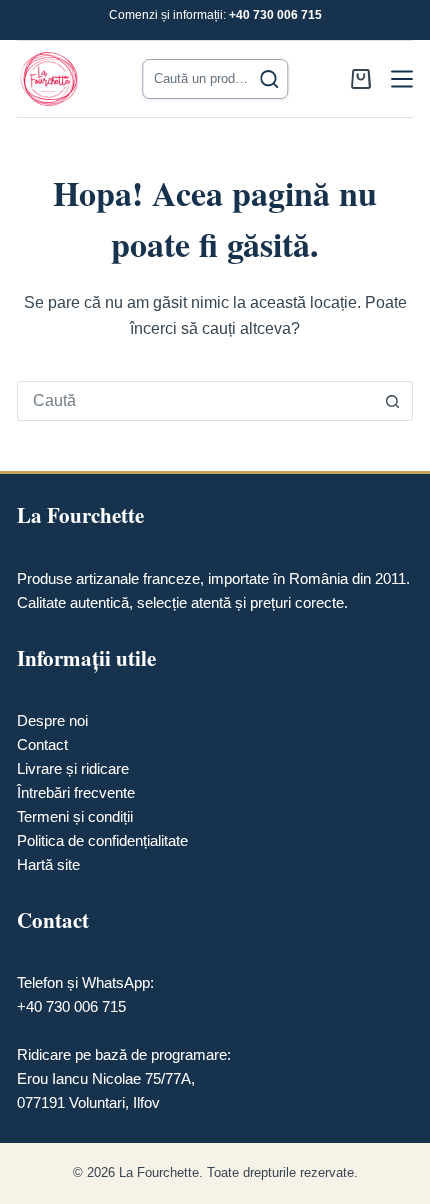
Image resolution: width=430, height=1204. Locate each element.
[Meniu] (402, 79)
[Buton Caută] (393, 401)
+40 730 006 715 (275, 15)
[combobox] (196, 401)
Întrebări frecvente (76, 792)
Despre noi (52, 720)
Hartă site (48, 864)
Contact (42, 744)
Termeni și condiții (75, 816)
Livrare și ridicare (73, 768)
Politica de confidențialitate (102, 840)
